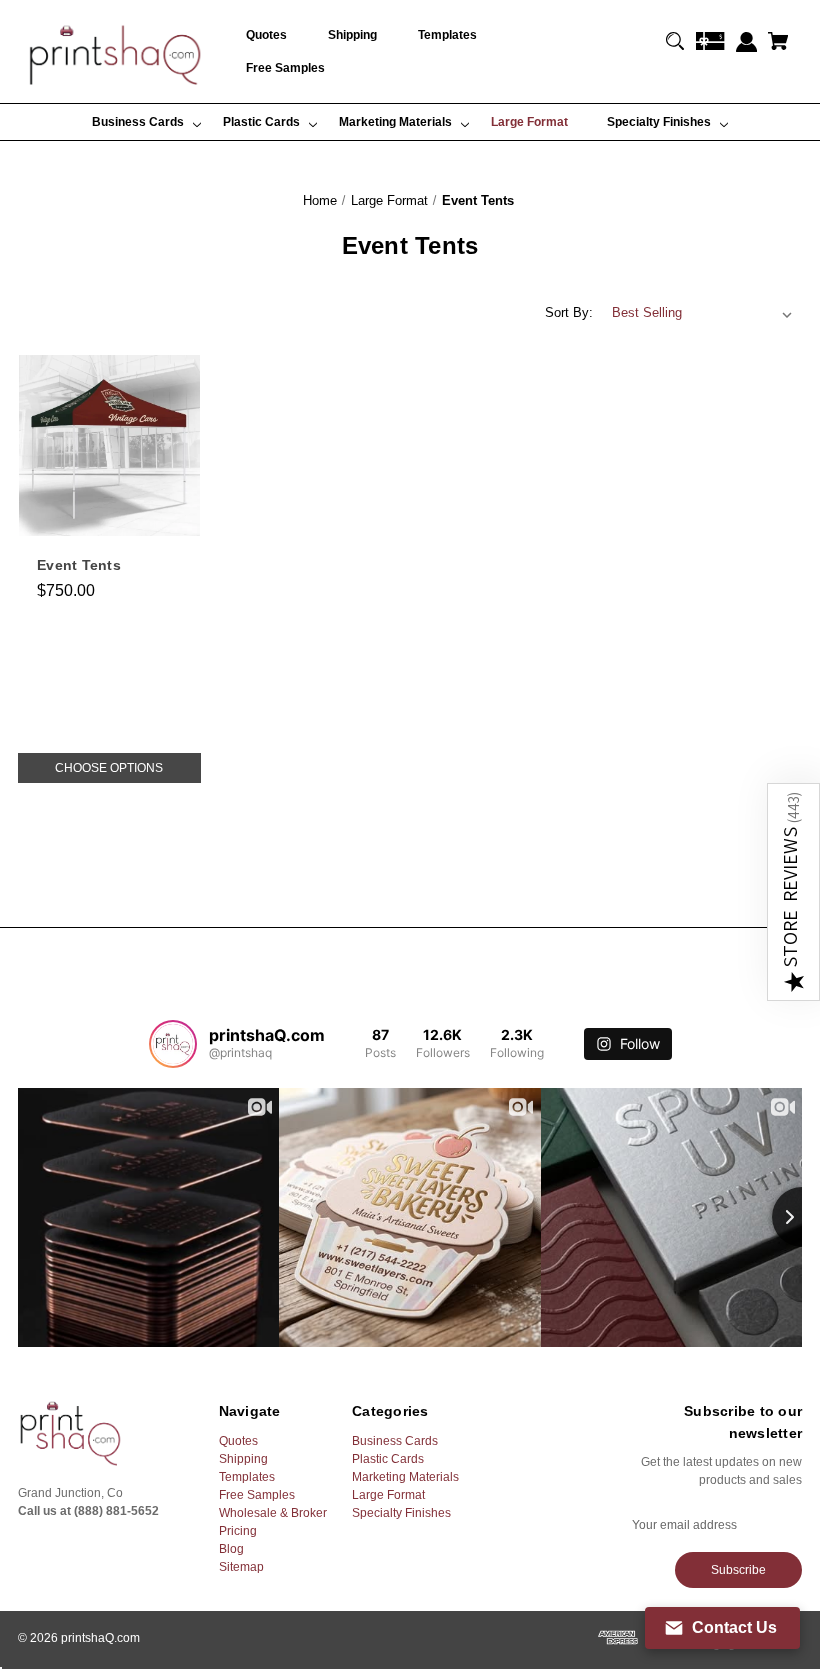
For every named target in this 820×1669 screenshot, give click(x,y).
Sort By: (569, 312)
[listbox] (702, 313)
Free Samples (257, 1495)
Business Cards (395, 1441)
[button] (793, 892)
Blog (231, 1549)
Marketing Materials (405, 1477)
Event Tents (79, 565)
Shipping (243, 1459)
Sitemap (241, 1567)
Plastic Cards (388, 1459)
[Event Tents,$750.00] (109, 445)
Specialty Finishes (401, 1513)
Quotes (238, 1441)
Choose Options (109, 768)
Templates (247, 1477)
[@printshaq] (173, 1044)
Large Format (388, 1495)
